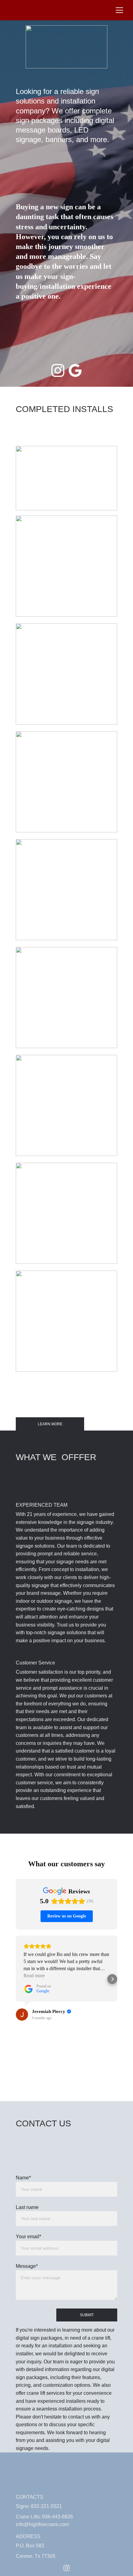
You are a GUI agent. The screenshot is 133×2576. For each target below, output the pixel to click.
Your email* (28, 2237)
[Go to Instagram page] (58, 370)
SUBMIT (87, 2315)
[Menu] (119, 10)
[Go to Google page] (75, 370)
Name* (23, 2178)
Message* (27, 2266)
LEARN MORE (50, 1424)
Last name (27, 2207)
